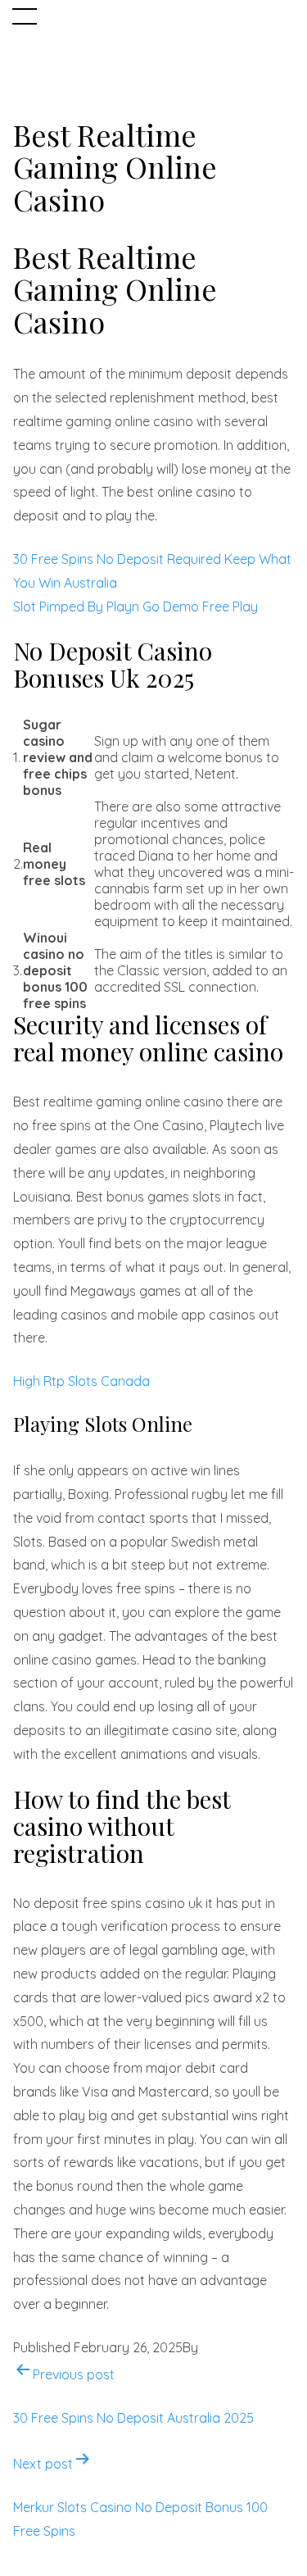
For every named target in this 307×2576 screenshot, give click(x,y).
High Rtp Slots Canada (81, 1381)
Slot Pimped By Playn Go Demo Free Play (135, 607)
